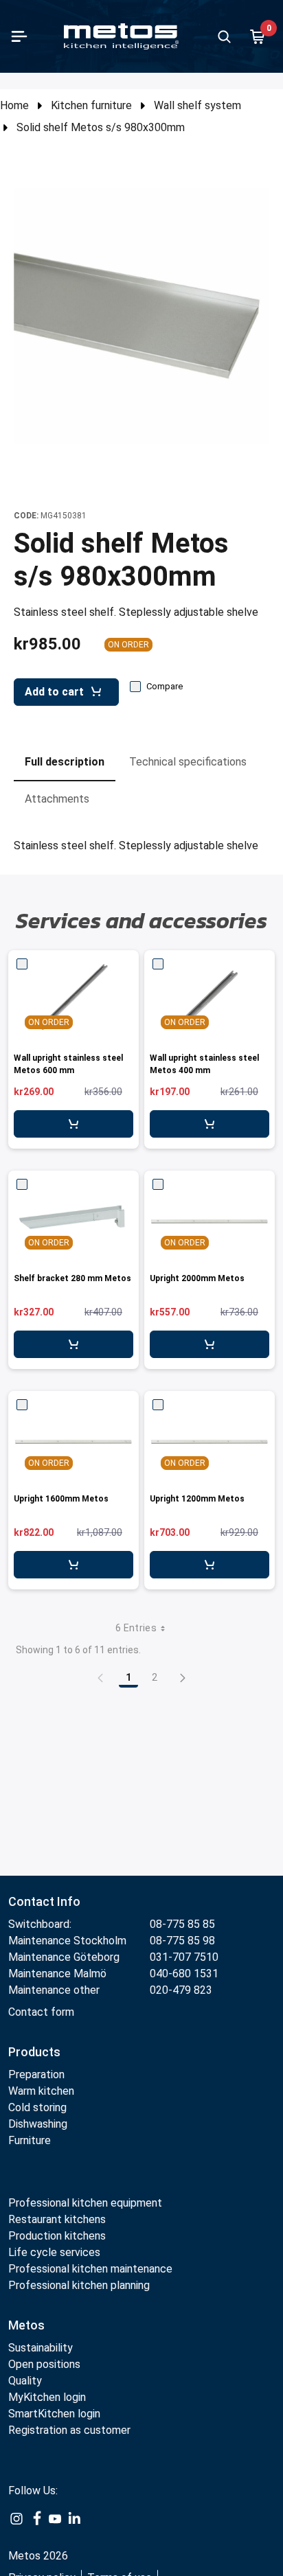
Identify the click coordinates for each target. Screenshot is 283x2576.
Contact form (41, 2012)
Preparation (36, 2074)
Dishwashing (38, 2124)
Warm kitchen (43, 2091)
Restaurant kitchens (57, 2219)
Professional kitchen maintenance (90, 2269)
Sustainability (41, 2348)
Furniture (31, 2140)
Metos (26, 2325)
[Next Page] (183, 1677)
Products (34, 2052)
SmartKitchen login (54, 2414)
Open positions (44, 2364)
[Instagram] (16, 2518)
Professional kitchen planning (79, 2285)
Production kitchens (57, 2236)
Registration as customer (69, 2430)
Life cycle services (54, 2252)
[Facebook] (36, 2518)
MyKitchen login (47, 2397)
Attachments (57, 799)
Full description (65, 762)
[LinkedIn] (74, 2518)
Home (14, 105)
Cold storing (37, 2107)
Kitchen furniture (91, 105)
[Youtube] (55, 2518)
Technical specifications (188, 762)
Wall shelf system (197, 105)
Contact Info (44, 1901)
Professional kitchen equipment (85, 2203)
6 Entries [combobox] (136, 1628)
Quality (25, 2381)
